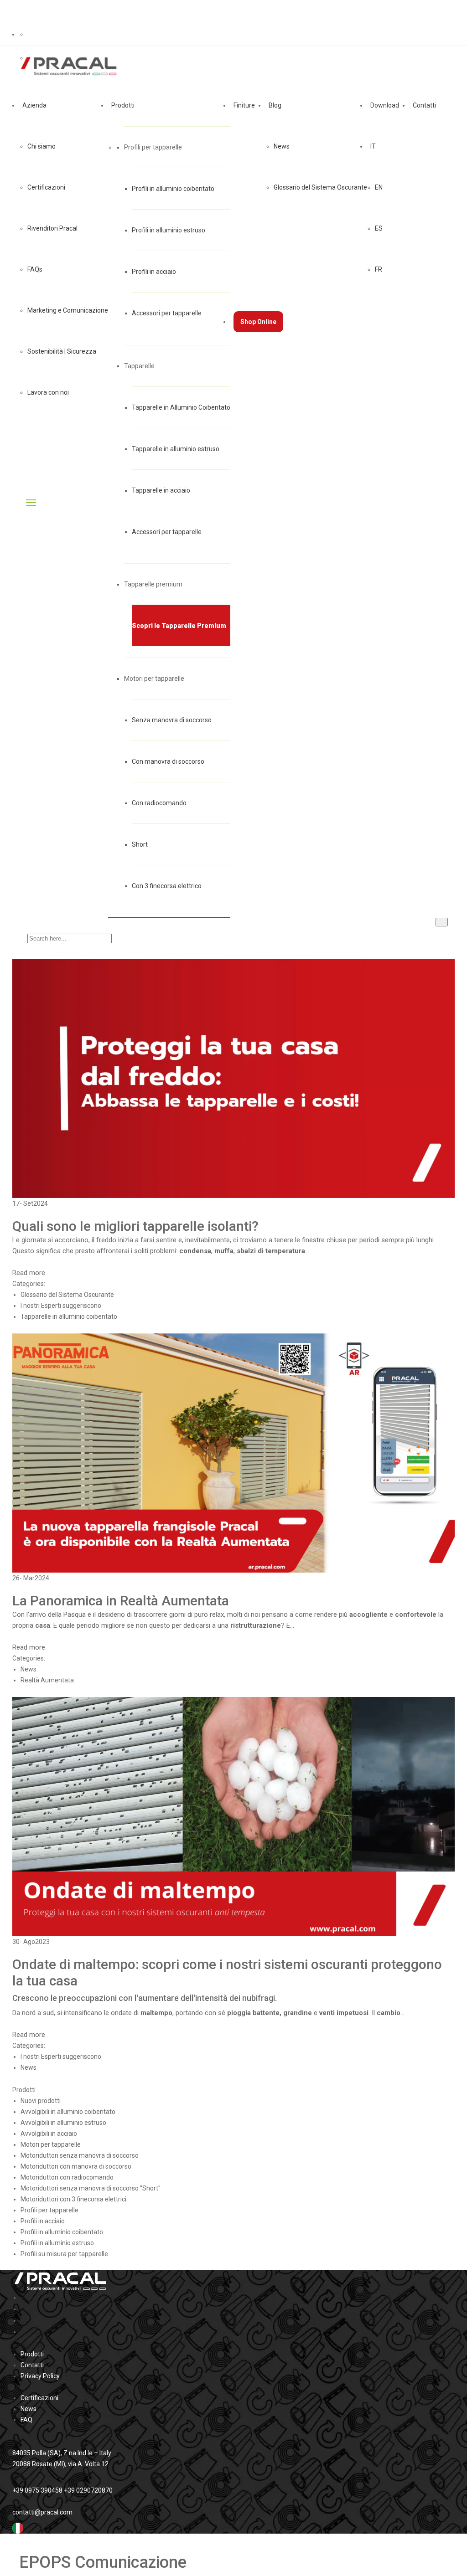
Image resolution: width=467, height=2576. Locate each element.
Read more (30, 1273)
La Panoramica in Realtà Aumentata (121, 1601)
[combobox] (233, 2528)
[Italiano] (18, 2528)
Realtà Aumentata (47, 1680)
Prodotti (32, 2354)
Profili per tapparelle (153, 147)
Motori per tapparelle (154, 679)
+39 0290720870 (88, 2490)
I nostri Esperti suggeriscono (61, 1306)
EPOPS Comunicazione (103, 2562)
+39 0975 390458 (37, 2490)
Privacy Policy (40, 2376)
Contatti (32, 2365)
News (29, 1669)
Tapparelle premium (153, 584)
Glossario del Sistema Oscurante (67, 1295)
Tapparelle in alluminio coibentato (69, 1316)
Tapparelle (139, 366)
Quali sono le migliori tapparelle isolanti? (135, 1226)
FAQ (26, 2420)
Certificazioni (39, 2398)
